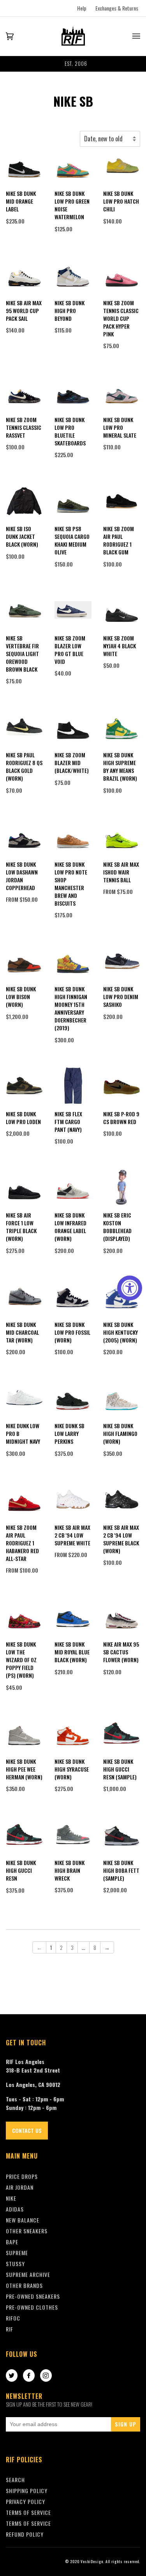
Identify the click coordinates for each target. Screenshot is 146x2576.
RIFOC (13, 2318)
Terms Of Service (28, 2512)
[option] (73, 64)
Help (82, 8)
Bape (12, 2242)
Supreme (17, 2253)
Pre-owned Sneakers (33, 2296)
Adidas (15, 2209)
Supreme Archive (28, 2274)
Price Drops (22, 2176)
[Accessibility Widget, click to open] (130, 1288)
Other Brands (24, 2285)
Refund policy (25, 2534)
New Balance (23, 2220)
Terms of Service (28, 2523)
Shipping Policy (27, 2491)
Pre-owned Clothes (32, 2307)
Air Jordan (20, 2187)
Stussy (15, 2264)
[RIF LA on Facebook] (29, 2376)
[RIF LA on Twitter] (12, 2376)
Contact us (27, 2130)
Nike (11, 2198)
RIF (10, 2329)
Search (15, 2480)
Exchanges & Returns (117, 8)
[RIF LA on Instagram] (46, 2376)
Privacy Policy (26, 2501)
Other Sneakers (27, 2231)
